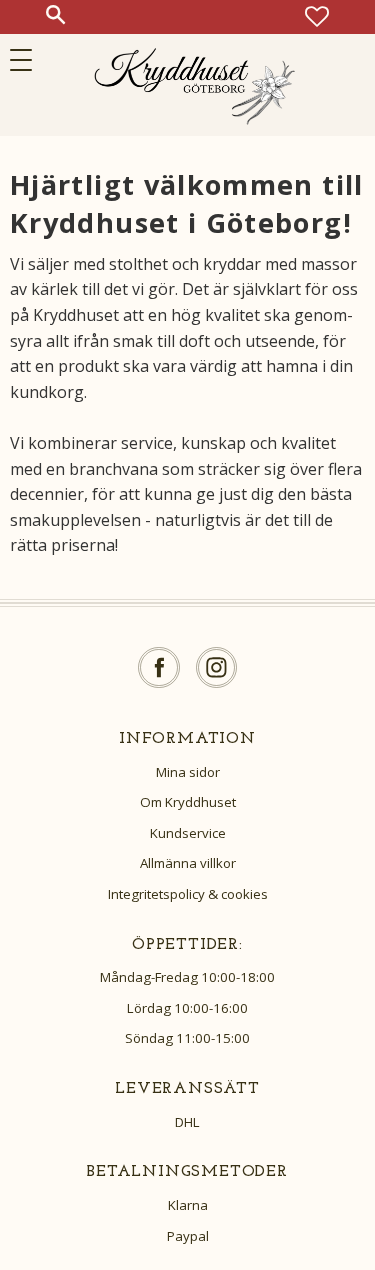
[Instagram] (216, 667)
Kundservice (188, 833)
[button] (27, 60)
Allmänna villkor (188, 863)
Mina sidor (188, 772)
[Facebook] (159, 667)
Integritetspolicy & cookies (188, 894)
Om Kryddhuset (188, 802)
